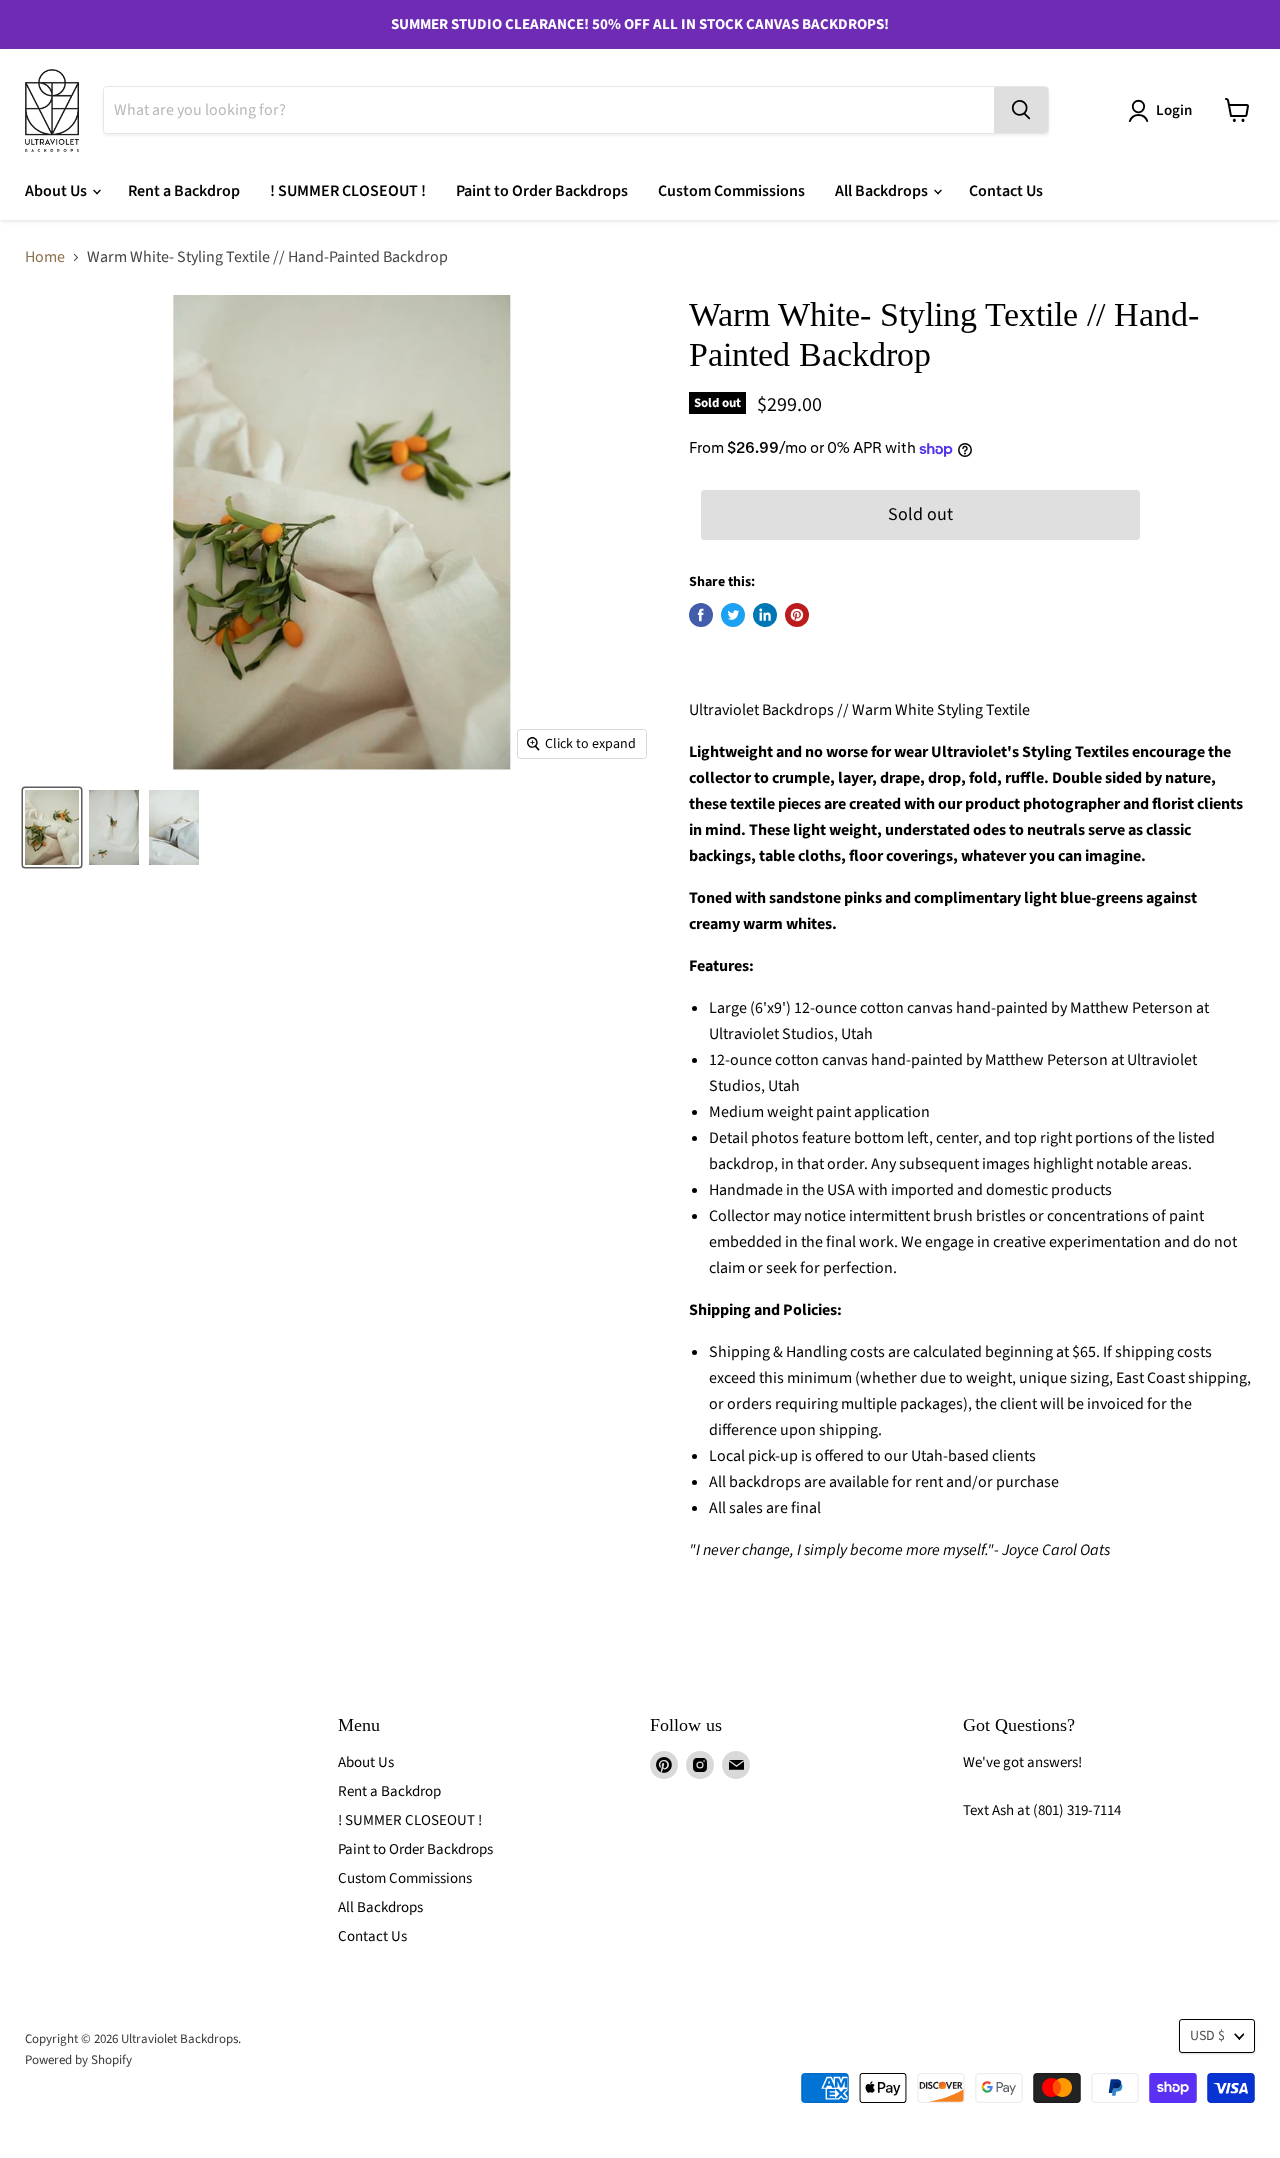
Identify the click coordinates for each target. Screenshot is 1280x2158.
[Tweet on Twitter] (733, 615)
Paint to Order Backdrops (542, 191)
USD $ (1207, 2036)
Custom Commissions (731, 191)
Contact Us (1006, 191)
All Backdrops (883, 191)
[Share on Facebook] (701, 615)
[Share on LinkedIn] (765, 615)
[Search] (1021, 110)
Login (1174, 110)
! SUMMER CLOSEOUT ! (348, 191)
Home (45, 257)
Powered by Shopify (78, 2060)
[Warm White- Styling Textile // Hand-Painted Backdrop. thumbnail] (52, 827)
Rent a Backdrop (184, 191)
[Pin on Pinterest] (797, 615)
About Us (57, 191)
